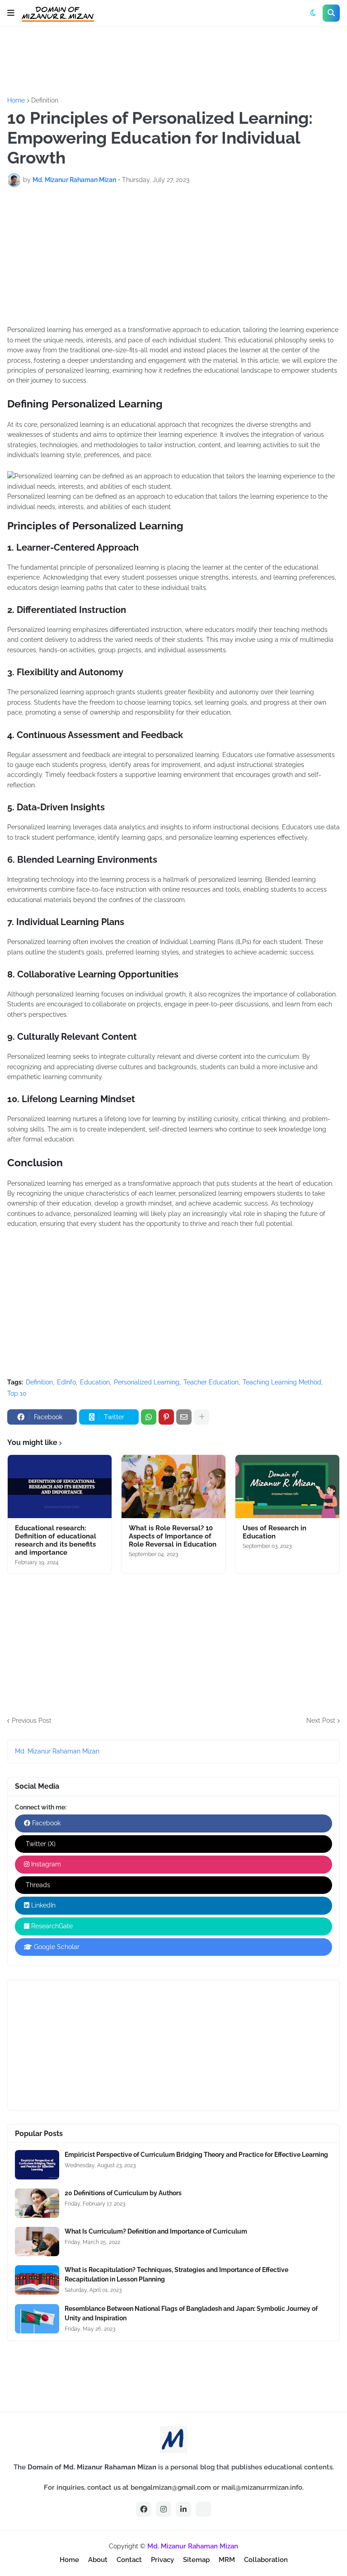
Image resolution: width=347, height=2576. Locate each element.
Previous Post (32, 1720)
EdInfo (66, 1382)
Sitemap (196, 2560)
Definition (45, 100)
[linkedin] (183, 2509)
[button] (11, 13)
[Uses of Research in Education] (287, 1487)
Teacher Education (211, 1382)
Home (16, 100)
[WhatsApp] (149, 1417)
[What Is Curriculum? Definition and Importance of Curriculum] (37, 2242)
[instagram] (164, 2509)
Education (95, 1382)
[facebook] (144, 2509)
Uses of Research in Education (274, 1532)
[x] (203, 2509)
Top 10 (17, 1393)
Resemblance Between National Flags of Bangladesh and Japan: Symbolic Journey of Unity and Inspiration (191, 2313)
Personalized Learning (147, 1382)
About (98, 2560)
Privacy (162, 2560)
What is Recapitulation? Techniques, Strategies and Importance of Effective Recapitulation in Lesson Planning (176, 2274)
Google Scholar (56, 1947)
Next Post (321, 1720)
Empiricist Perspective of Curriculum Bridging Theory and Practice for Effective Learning (196, 2155)
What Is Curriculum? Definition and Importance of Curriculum (156, 2231)
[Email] (184, 1417)
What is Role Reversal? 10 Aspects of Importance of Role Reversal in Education (173, 1536)
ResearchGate (51, 1926)
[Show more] (202, 1417)
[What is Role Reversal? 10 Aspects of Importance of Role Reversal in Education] (173, 1487)
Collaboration (266, 2560)
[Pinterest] (166, 1417)
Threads (37, 1885)
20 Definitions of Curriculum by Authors (123, 2193)
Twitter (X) (40, 1844)
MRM (227, 2560)
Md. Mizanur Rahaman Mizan (57, 1751)
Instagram (45, 1864)
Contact (129, 2560)
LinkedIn (42, 1905)
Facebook (45, 1823)
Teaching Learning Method (282, 1382)
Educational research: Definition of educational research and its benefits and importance (56, 1540)
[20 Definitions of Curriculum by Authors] (37, 2203)
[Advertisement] (172, 61)
